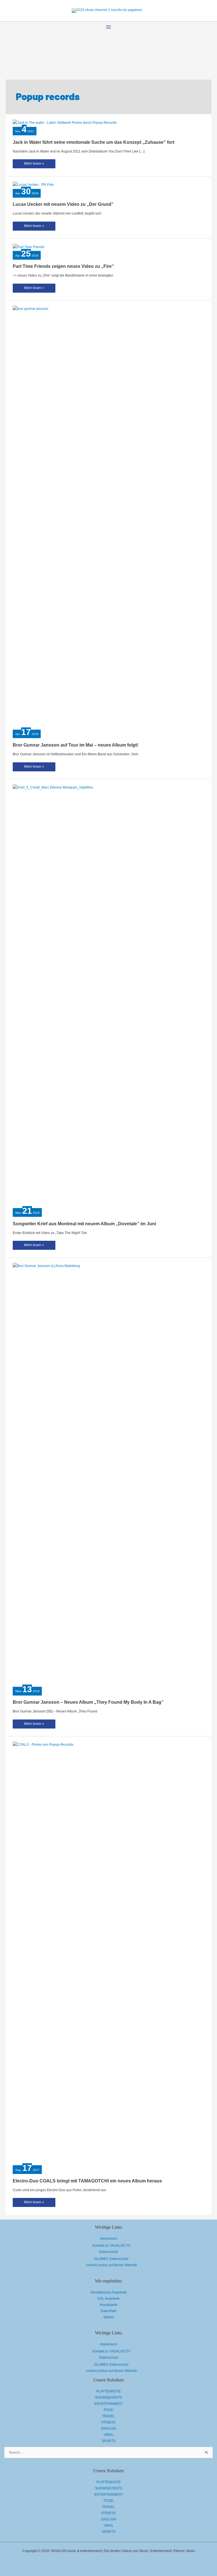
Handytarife (109, 2305)
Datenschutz (108, 2252)
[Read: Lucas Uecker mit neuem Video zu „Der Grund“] (33, 184)
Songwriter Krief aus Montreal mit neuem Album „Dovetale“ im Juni (84, 1224)
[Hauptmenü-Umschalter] (108, 27)
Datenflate (108, 2311)
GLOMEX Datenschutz (111, 2259)
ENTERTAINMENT (109, 2404)
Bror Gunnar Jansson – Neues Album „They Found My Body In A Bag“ (88, 1702)
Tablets (109, 2317)
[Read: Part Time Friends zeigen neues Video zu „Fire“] (29, 247)
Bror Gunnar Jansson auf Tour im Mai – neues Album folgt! (75, 745)
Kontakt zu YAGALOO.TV (111, 2246)
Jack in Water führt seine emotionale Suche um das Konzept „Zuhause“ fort (94, 142)
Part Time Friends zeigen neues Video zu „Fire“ (63, 266)
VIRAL (109, 2435)
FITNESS (108, 2422)
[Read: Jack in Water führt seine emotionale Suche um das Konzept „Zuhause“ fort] (65, 122)
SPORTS (109, 2441)
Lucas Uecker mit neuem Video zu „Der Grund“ (63, 204)
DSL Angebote (109, 2299)
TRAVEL (108, 2416)
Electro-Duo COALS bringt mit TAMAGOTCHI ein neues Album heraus (87, 2181)
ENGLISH (109, 2429)
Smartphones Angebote (108, 2292)
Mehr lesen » (34, 165)
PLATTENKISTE (109, 2391)
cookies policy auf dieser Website (111, 2265)
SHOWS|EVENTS (108, 2398)
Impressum (108, 2239)
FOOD (108, 2410)
